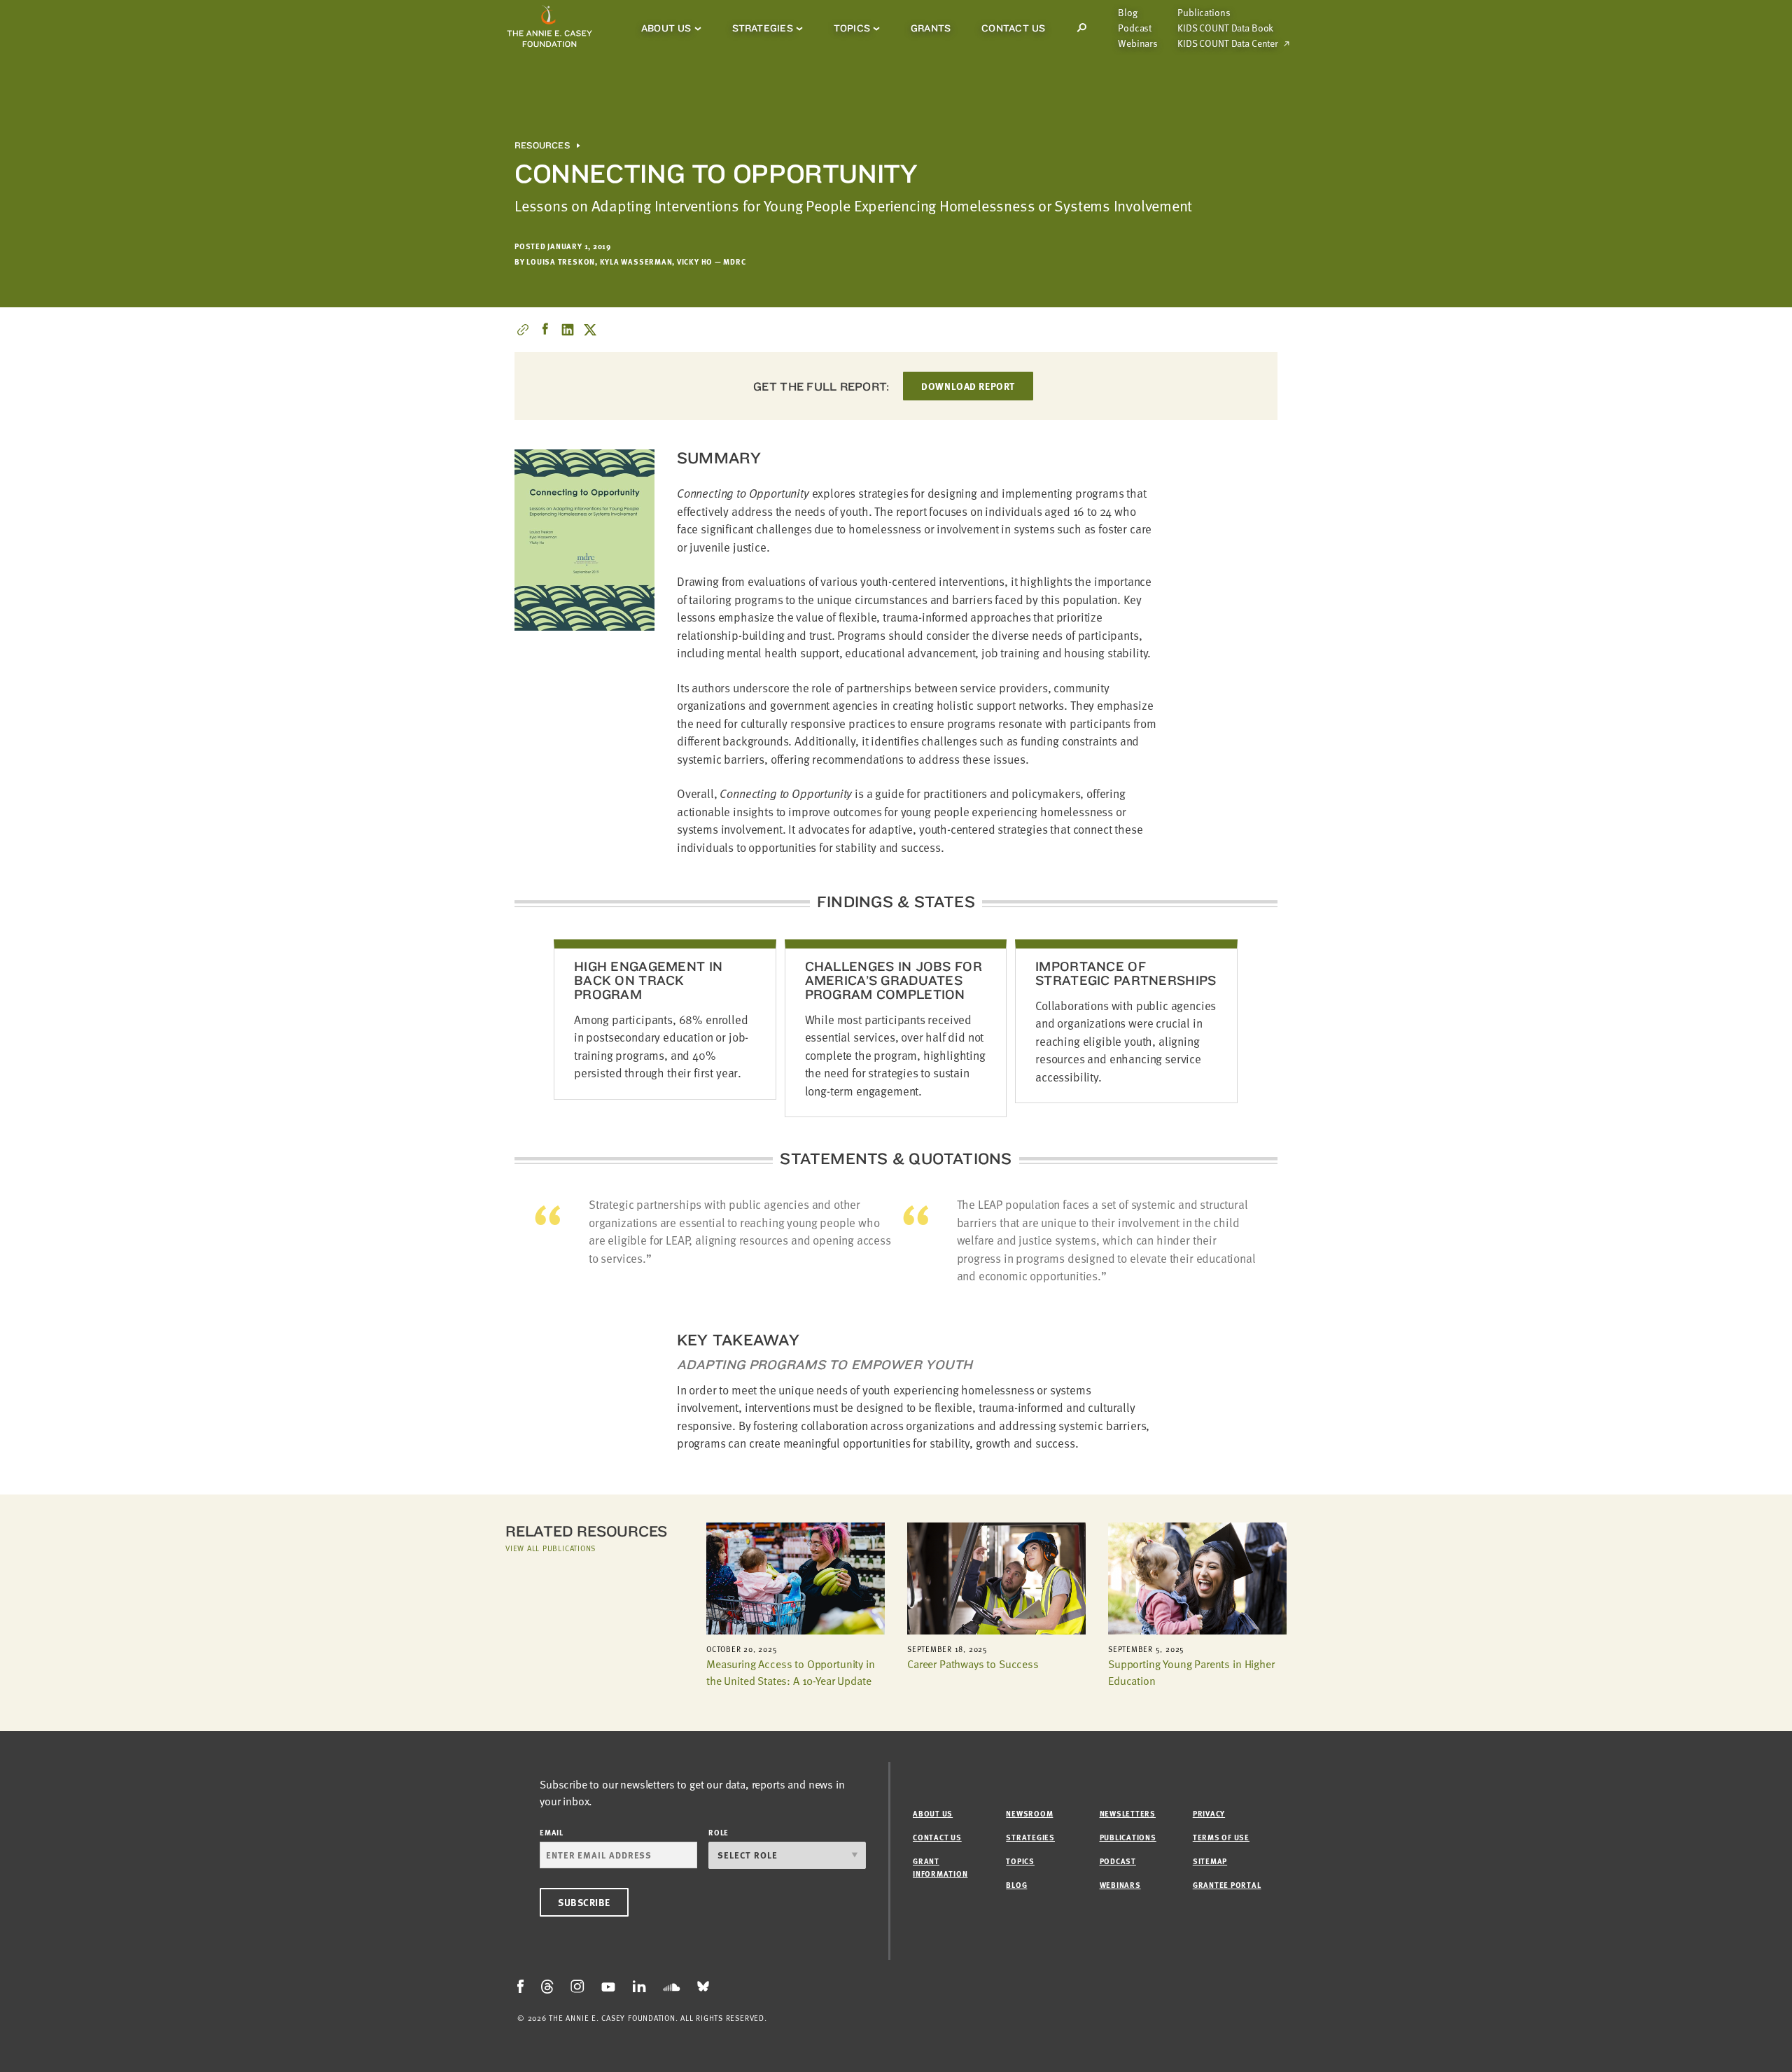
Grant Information (940, 1867)
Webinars (1138, 43)
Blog (1127, 13)
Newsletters (1128, 1813)
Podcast (1135, 28)
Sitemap (1210, 1861)
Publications (1204, 13)
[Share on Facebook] (545, 330)
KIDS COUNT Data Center (1228, 43)
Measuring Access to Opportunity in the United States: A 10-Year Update (791, 1672)
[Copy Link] (523, 330)
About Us (666, 28)
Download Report (968, 386)
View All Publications (551, 1548)
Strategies (763, 28)
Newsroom (1029, 1813)
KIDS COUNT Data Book (1225, 28)
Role (719, 1832)
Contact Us (1013, 28)
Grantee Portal (1227, 1885)
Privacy (1209, 1813)
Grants (931, 28)
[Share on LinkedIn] (568, 330)
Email (552, 1832)
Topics (852, 28)
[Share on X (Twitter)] (590, 330)
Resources (542, 146)
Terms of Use (1221, 1837)
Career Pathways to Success (973, 1664)
